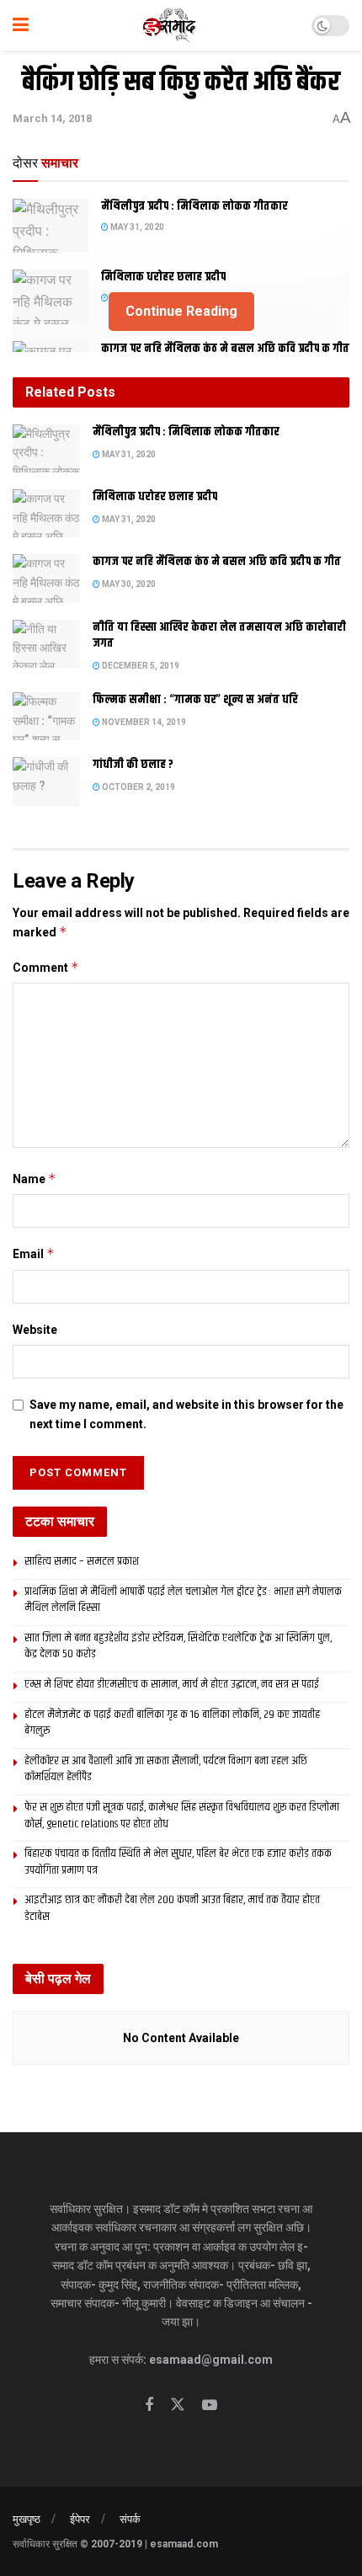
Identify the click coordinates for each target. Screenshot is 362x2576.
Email (34, 1253)
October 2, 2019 (138, 787)
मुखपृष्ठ (27, 2519)
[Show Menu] (21, 25)
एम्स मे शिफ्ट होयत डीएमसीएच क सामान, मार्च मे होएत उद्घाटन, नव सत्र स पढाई (172, 1684)
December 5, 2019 (140, 666)
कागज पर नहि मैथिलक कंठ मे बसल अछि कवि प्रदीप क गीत (225, 349)
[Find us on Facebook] (149, 2405)
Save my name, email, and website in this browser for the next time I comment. (186, 1414)
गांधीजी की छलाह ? (133, 765)
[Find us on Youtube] (210, 2405)
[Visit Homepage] (170, 25)
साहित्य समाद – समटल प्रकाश (82, 1561)
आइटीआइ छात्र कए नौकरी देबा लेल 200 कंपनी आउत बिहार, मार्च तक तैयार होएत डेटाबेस (172, 1908)
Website (35, 1330)
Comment (46, 967)
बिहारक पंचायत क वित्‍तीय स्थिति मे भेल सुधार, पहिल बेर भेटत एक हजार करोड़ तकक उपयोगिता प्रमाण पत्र (178, 1862)
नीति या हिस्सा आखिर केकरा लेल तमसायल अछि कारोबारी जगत (219, 636)
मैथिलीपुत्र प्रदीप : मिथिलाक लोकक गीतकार (194, 206)
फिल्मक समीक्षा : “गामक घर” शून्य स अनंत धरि (195, 700)
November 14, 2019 (143, 722)
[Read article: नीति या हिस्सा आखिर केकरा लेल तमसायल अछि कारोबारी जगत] (46, 644)
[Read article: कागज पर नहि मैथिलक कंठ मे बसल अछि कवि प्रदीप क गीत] (46, 578)
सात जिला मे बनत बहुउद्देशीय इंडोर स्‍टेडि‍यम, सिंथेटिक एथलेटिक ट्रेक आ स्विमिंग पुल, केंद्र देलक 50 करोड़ (178, 1646)
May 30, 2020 (128, 584)
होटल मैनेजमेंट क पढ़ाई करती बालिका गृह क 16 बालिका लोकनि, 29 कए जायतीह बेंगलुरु (172, 1723)
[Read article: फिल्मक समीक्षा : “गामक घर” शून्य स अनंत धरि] (46, 716)
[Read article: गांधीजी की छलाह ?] (46, 781)
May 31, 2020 (136, 227)
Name (35, 1179)
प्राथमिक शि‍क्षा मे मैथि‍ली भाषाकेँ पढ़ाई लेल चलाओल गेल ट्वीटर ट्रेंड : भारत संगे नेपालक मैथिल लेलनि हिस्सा (183, 1600)
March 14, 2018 (52, 118)
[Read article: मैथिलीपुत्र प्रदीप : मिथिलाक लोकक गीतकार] (51, 226)
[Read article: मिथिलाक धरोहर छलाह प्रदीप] (46, 513)
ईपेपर (80, 2519)
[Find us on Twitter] (178, 2405)
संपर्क (130, 2519)
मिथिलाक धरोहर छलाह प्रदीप (163, 277)
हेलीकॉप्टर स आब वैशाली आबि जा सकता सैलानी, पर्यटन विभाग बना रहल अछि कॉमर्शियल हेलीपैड (166, 1769)
